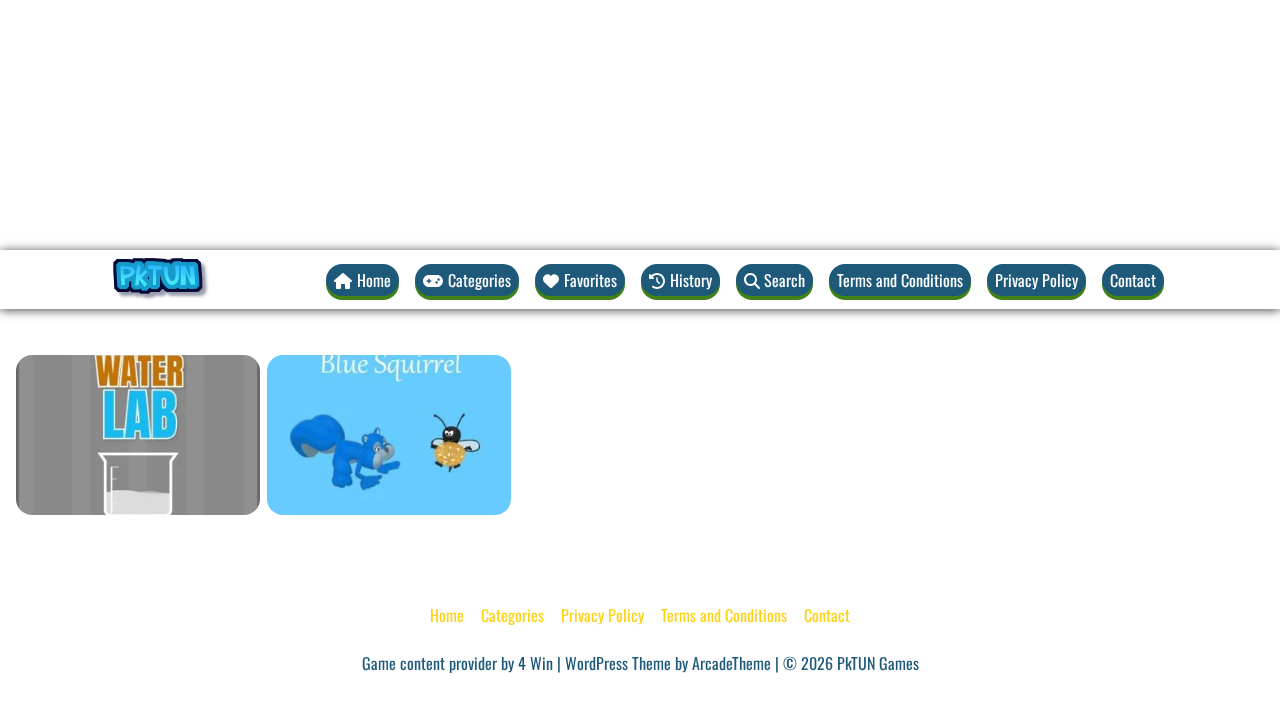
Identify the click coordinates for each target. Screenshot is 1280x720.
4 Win (535, 663)
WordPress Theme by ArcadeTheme (668, 663)
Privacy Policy (1036, 280)
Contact (1133, 280)
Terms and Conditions (900, 280)
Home (447, 615)
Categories (512, 615)
